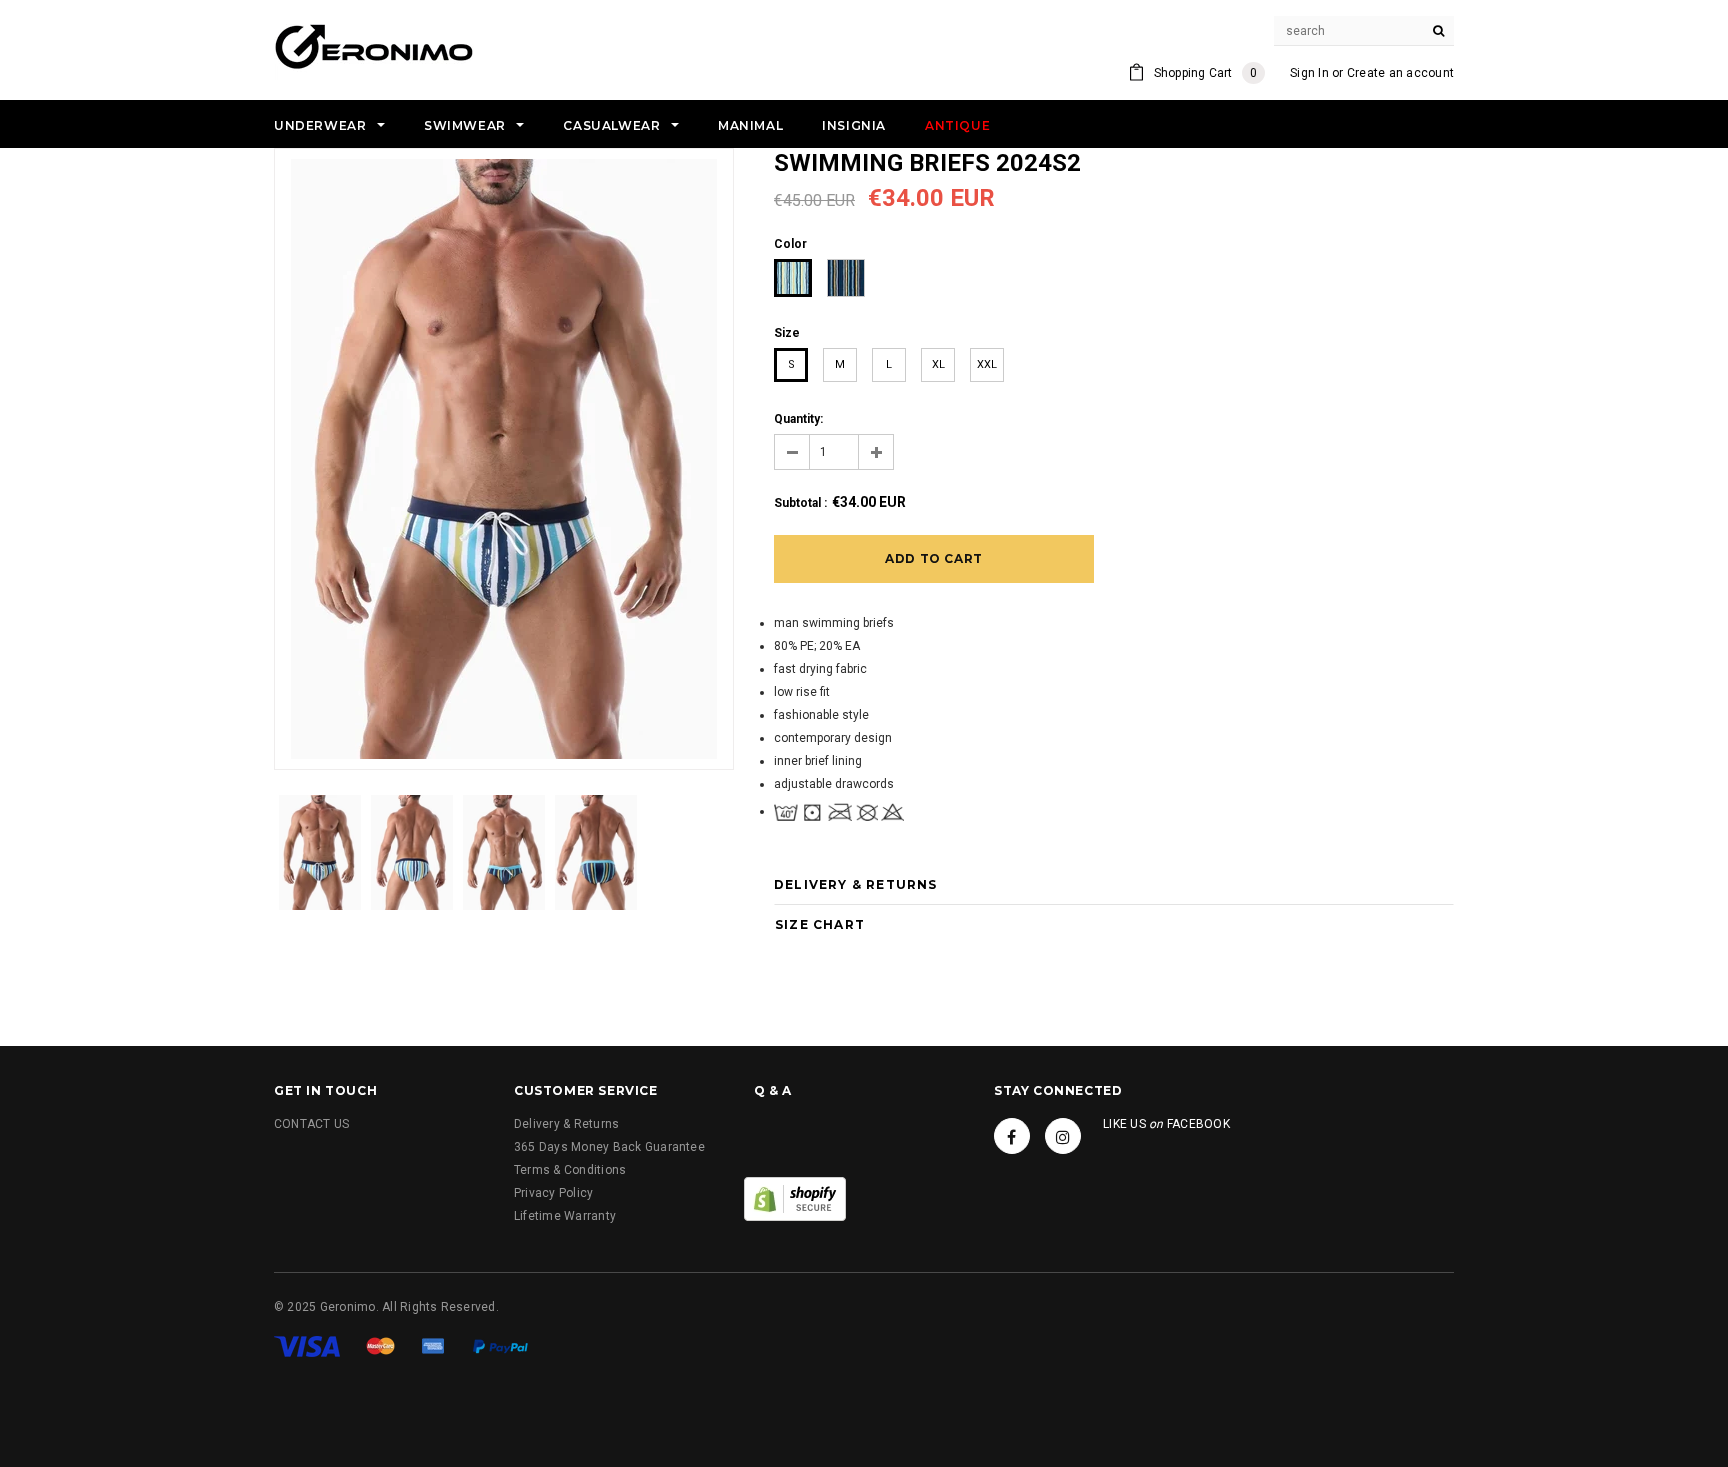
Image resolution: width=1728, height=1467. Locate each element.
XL (938, 364)
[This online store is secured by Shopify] (795, 1198)
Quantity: (798, 419)
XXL (987, 364)
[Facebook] (1012, 1136)
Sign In (1309, 73)
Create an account (1400, 73)
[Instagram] (1063, 1136)
